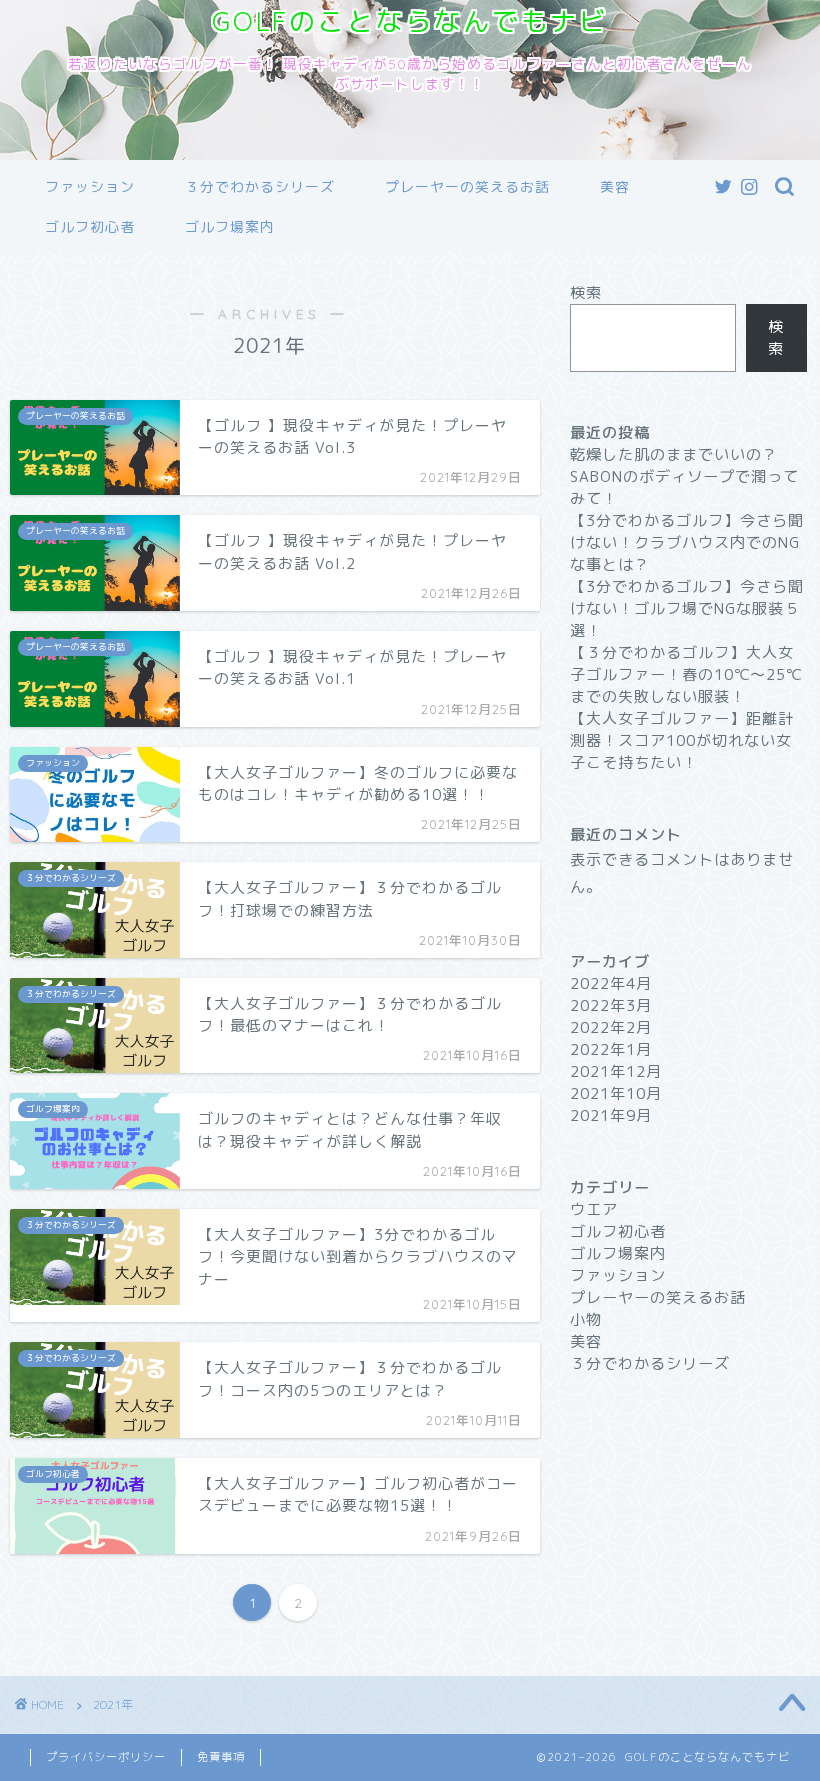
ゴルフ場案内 (230, 227)
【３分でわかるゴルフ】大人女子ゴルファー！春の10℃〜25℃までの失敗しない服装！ (686, 674)
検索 (586, 292)
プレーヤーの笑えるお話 (467, 187)
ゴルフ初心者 (90, 227)
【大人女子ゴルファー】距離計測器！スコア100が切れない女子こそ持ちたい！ (682, 740)
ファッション (90, 187)
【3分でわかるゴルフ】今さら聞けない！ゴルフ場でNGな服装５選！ (687, 608)
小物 (586, 1319)
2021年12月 (616, 1071)
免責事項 (221, 1757)
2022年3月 (611, 1005)
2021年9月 (611, 1115)
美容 (615, 187)
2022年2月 (611, 1027)
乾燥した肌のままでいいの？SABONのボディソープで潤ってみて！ (684, 476)
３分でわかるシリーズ (260, 187)
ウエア (594, 1209)
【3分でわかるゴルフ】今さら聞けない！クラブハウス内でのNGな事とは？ (687, 542)
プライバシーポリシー (106, 1757)
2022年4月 (611, 983)
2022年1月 (611, 1049)
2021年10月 (616, 1093)
